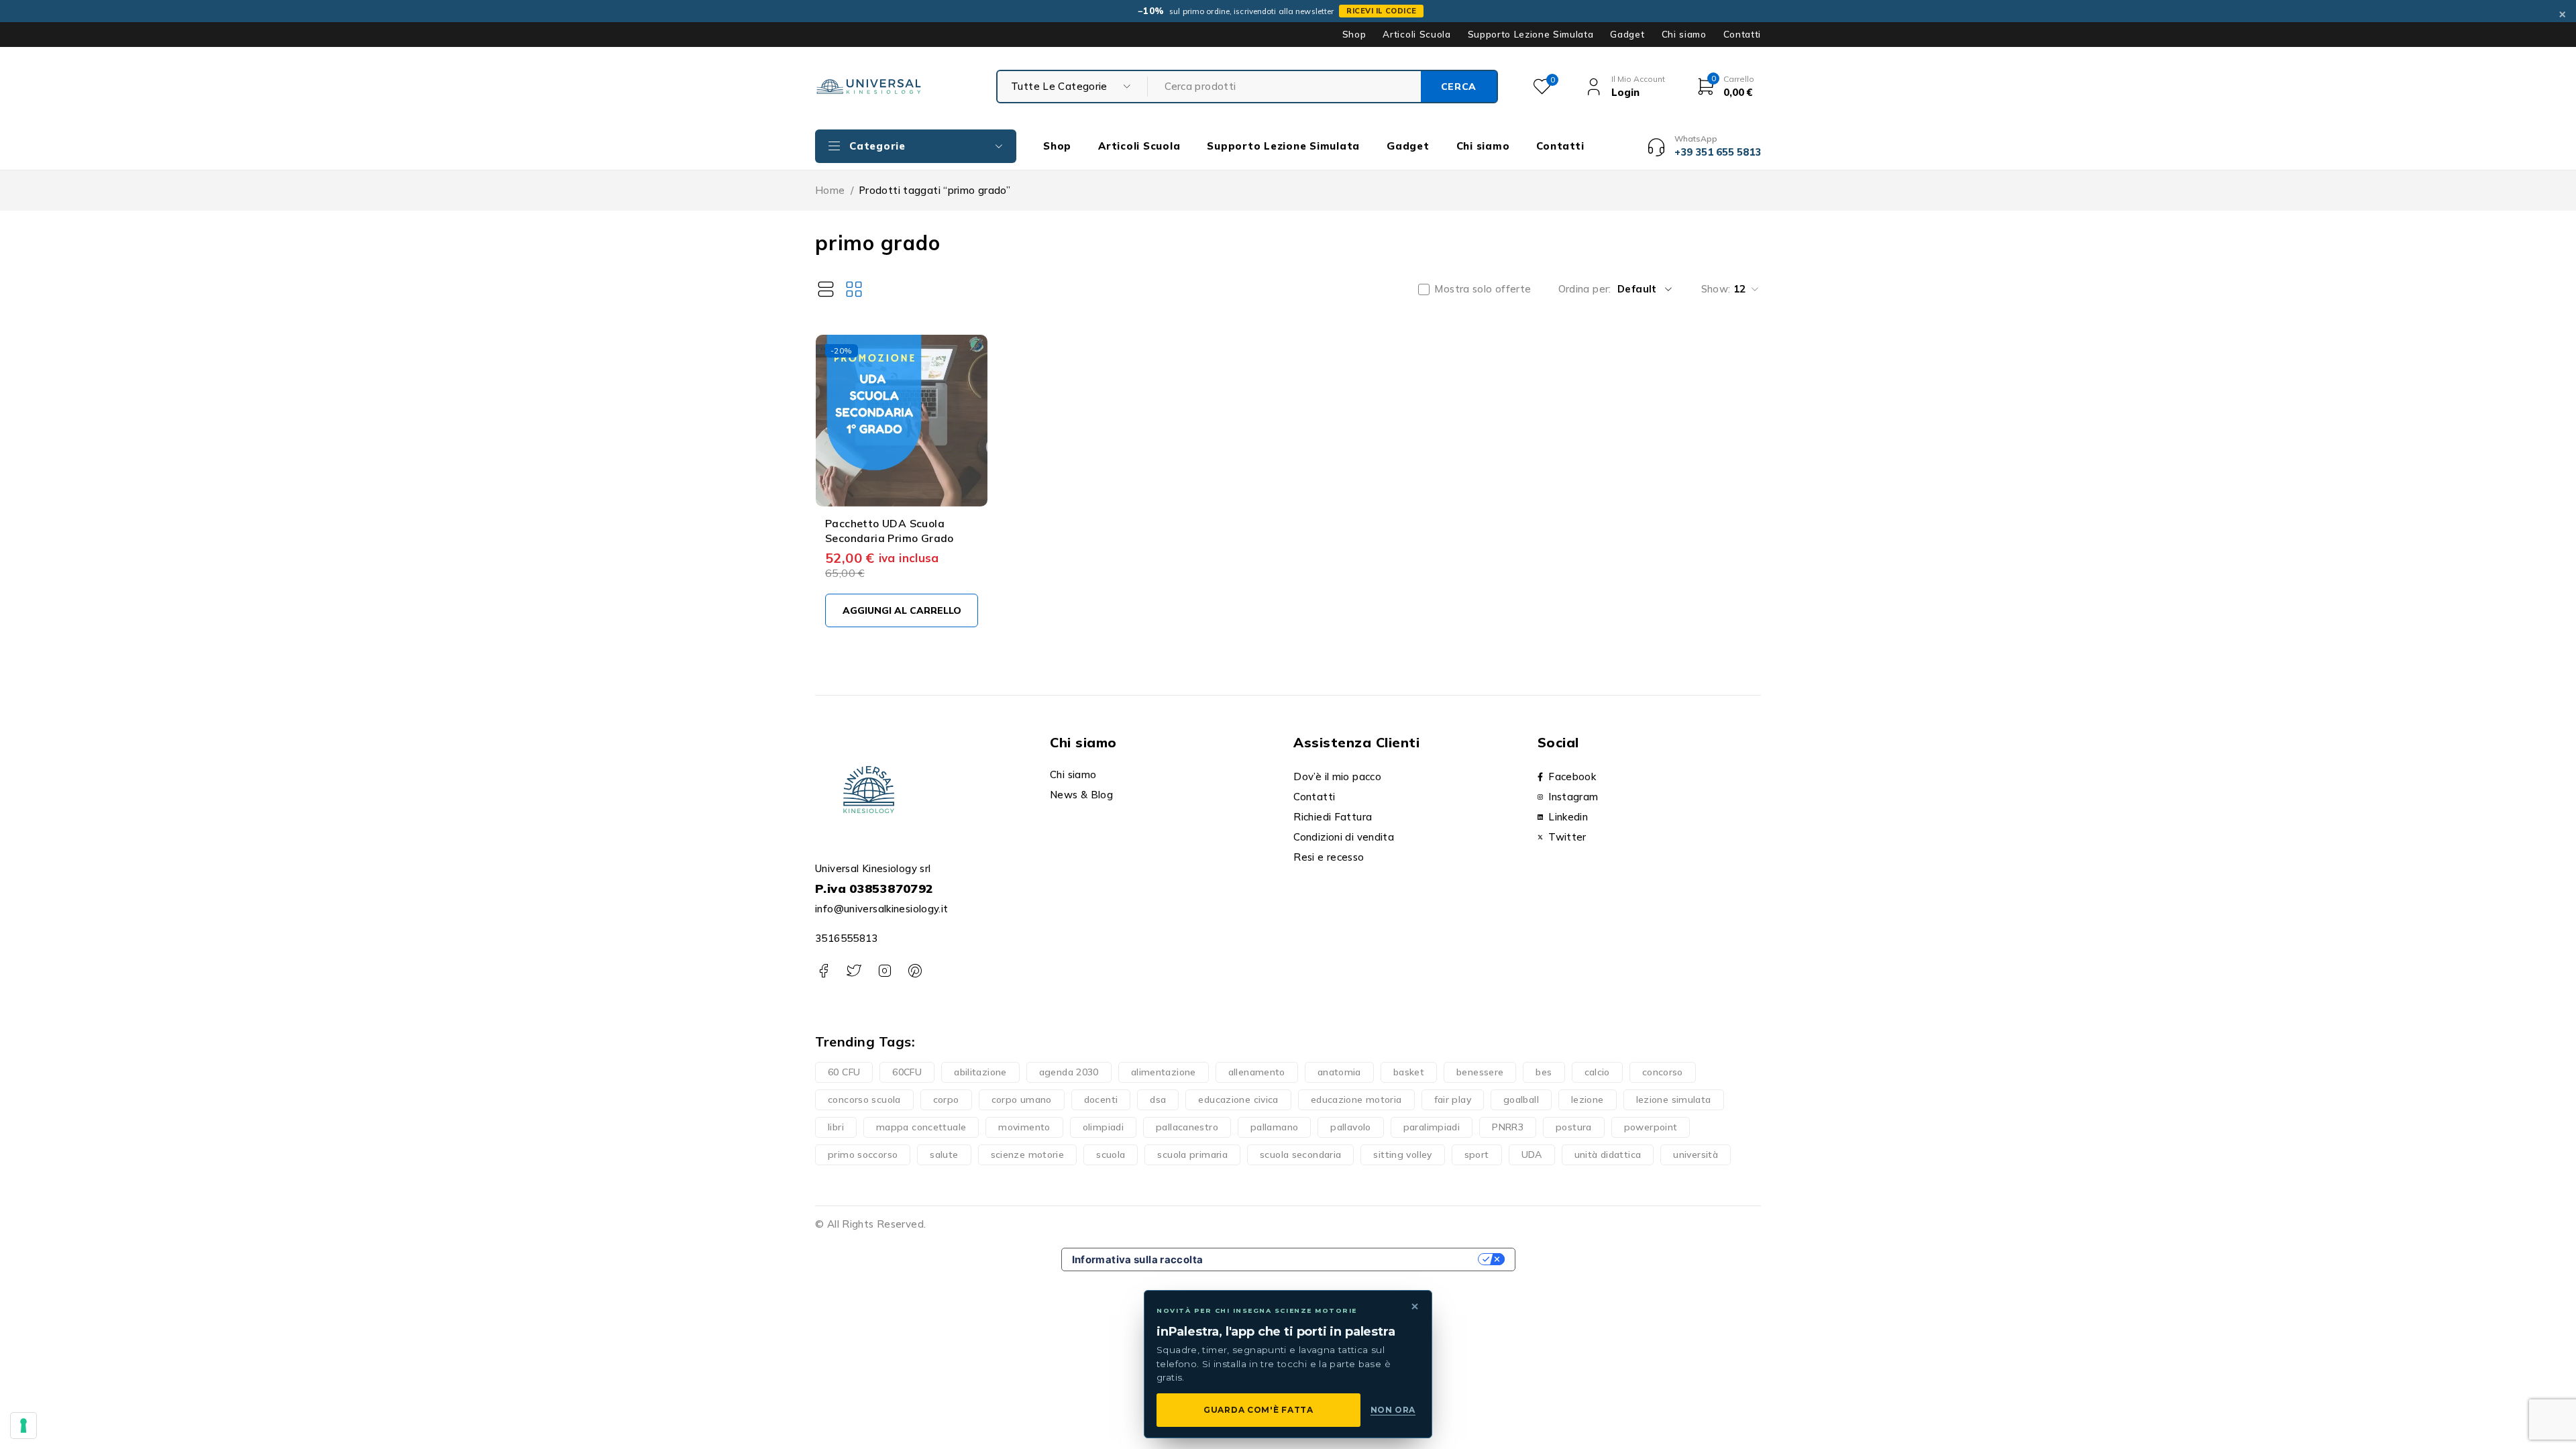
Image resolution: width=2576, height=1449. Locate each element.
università (1696, 1155)
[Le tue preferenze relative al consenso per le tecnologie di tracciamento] (23, 1426)
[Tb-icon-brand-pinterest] (915, 971)
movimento (1024, 1127)
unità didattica (1608, 1155)
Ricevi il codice (1381, 11)
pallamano (1274, 1127)
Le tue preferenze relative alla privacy (1346, 1259)
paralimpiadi (1432, 1127)
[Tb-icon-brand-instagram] (884, 971)
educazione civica (1238, 1099)
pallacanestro (1187, 1127)
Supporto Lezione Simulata (1531, 34)
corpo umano (1022, 1099)
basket (1409, 1072)
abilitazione (980, 1072)
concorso (1663, 1072)
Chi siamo (1684, 34)
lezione (1588, 1099)
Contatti (1742, 34)
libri (836, 1127)
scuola (1111, 1155)
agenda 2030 (1069, 1072)
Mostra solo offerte (1483, 289)
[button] (902, 610)
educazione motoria (1356, 1099)
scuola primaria (1192, 1155)
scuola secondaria (1300, 1155)
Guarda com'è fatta (1258, 1410)
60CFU (907, 1072)
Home (830, 190)
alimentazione (1164, 1072)
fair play (1453, 1099)
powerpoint (1651, 1127)
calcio (1597, 1072)
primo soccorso (863, 1155)
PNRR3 (1508, 1127)
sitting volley (1402, 1155)
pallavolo (1350, 1127)
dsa (1158, 1099)
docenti (1101, 1099)
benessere (1480, 1072)
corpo (946, 1099)
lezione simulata (1674, 1099)
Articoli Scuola (1416, 34)
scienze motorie (1028, 1155)
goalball (1521, 1099)
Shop (1354, 34)
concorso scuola (864, 1099)
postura (1574, 1127)
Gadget (1627, 34)
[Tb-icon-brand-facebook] (823, 971)
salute (944, 1155)
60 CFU (844, 1072)
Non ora (1393, 1410)
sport (1477, 1155)
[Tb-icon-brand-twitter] (854, 971)
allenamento (1257, 1072)
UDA (1532, 1155)
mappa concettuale (921, 1127)
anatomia (1339, 1072)
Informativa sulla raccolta (1138, 1259)
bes (1544, 1072)
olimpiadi (1103, 1127)
